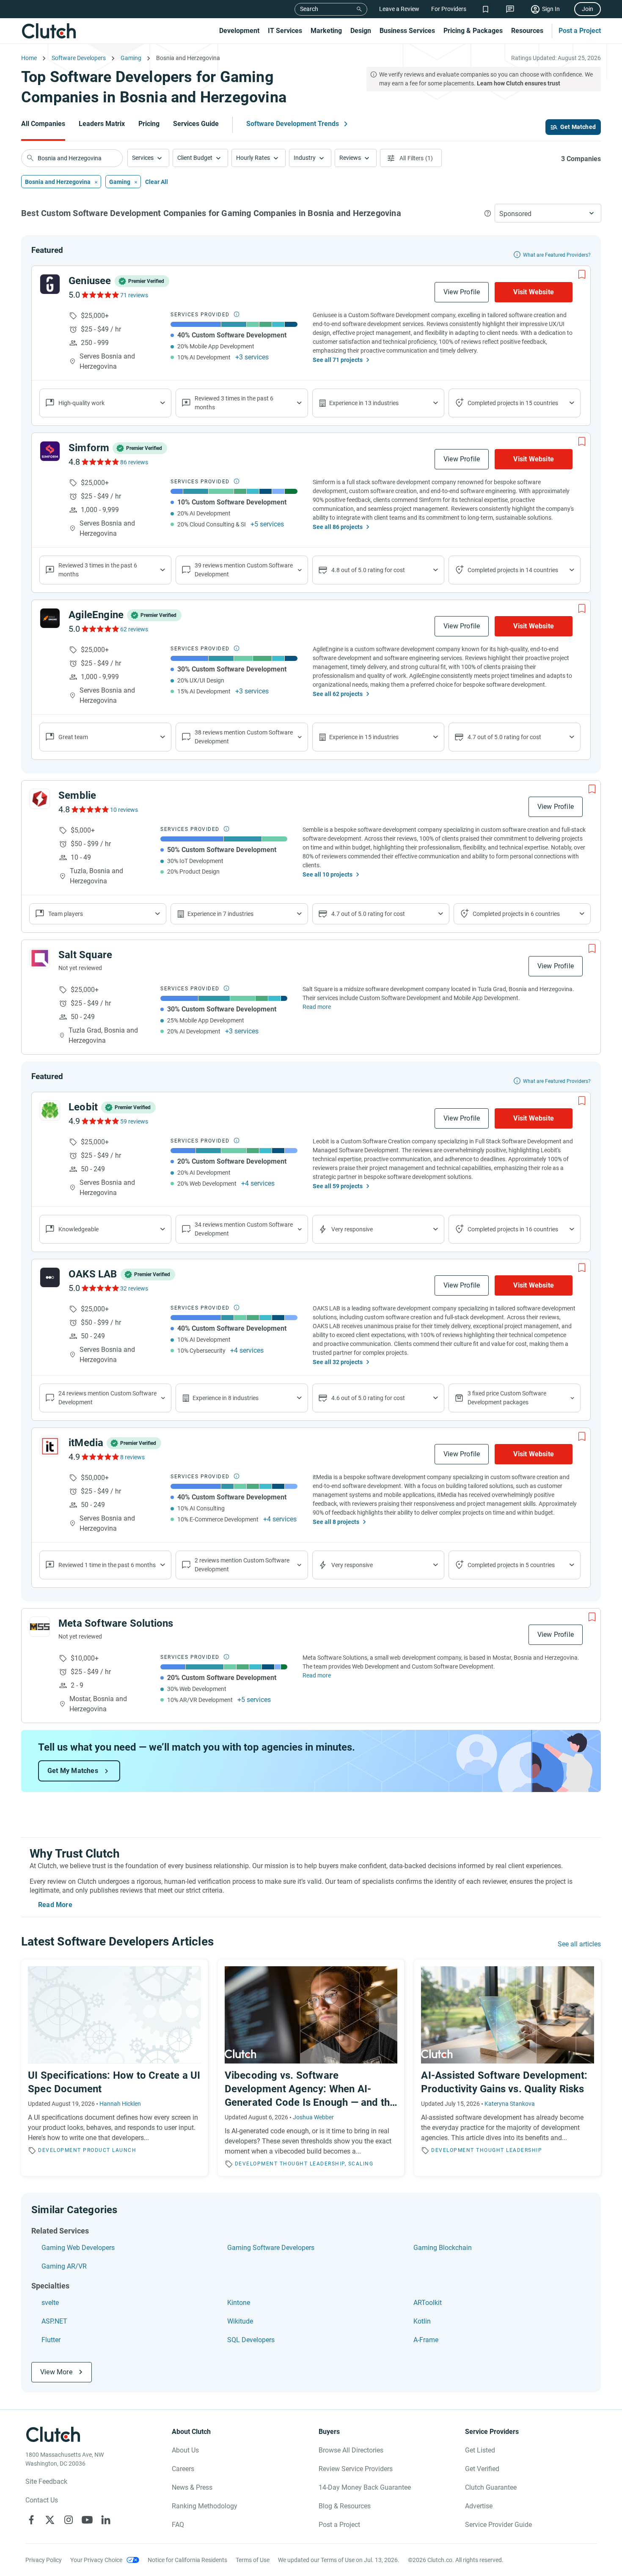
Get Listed (480, 2450)
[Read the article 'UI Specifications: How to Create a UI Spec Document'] (114, 2068)
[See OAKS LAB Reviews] (100, 1288)
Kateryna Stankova (510, 2104)
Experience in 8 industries (226, 1398)
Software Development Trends (293, 124)
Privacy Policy (44, 2560)
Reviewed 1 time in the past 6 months (107, 1565)
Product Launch (110, 2150)
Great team (73, 737)
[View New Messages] (510, 9)
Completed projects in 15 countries (513, 403)
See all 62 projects (338, 694)
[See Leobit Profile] (50, 1110)
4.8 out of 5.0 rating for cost (368, 570)
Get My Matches (73, 1771)
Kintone (239, 2303)
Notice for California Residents (187, 2560)
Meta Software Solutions (116, 1623)
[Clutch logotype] (49, 31)
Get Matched (578, 127)
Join (588, 9)
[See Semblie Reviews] (89, 809)
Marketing (326, 31)
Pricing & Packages (473, 31)
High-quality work (81, 403)
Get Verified (482, 2469)
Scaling (361, 2164)
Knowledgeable (78, 1229)
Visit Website (534, 292)
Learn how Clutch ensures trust (519, 83)
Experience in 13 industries (364, 403)
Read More (55, 1905)
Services (143, 158)
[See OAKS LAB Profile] (50, 1277)
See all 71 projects (338, 360)
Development (239, 31)
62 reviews (134, 629)
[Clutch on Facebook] (31, 2520)
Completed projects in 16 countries (513, 1229)
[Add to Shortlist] (582, 274)
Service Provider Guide (498, 2525)
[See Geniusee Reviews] (100, 295)
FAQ (178, 2525)
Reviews (350, 158)
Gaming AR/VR (64, 2266)
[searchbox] (72, 158)
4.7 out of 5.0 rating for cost (504, 737)
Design (361, 31)
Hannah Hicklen (120, 2104)
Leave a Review (399, 9)
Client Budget (195, 158)
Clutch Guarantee (491, 2487)
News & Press (192, 2487)
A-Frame (426, 2340)
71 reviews (134, 295)
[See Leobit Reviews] (100, 1121)
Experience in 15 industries (364, 737)
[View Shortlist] (486, 9)
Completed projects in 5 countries (511, 1565)
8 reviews (132, 1457)
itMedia (86, 1443)
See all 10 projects (328, 874)
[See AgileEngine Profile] (50, 618)
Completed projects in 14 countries (513, 570)
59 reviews (134, 1121)
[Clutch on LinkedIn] (106, 2520)
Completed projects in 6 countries (516, 914)
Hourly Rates (253, 158)
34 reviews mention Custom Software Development (244, 1229)
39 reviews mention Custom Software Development (244, 570)
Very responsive (352, 1229)
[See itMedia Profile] (50, 1446)
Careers (183, 2469)
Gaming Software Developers (271, 2248)
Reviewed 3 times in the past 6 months (234, 403)
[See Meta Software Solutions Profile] (40, 1627)
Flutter (51, 2340)
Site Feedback (46, 2481)
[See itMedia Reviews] (100, 1457)
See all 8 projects (336, 1522)
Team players (66, 914)
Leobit (83, 1107)
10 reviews (124, 810)
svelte (50, 2303)
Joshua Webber (313, 2117)
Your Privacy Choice (96, 2560)
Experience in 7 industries (220, 914)
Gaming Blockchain (443, 2248)
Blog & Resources (345, 2506)
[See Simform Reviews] (100, 462)
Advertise (479, 2506)
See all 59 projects (338, 1186)
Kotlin (422, 2321)
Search (309, 9)
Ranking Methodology (205, 2506)
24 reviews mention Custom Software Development (107, 1398)
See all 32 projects (338, 1362)
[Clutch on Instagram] (69, 2520)
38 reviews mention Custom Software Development (244, 737)
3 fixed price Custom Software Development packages (507, 1398)
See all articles (579, 1944)
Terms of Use (253, 2560)
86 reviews (134, 462)
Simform (89, 448)
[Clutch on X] (50, 2520)
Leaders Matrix (102, 124)
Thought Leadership (312, 2164)
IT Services (285, 31)
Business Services (407, 31)
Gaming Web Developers (78, 2248)
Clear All (157, 182)
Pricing (149, 124)
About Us (185, 2450)
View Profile (462, 292)
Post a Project (580, 31)
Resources (527, 31)
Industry (305, 158)
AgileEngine (96, 615)
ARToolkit (428, 2303)
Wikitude (240, 2321)
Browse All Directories (351, 2450)
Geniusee (90, 281)
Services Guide (196, 124)
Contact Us (42, 2500)
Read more (317, 1007)
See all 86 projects (338, 527)
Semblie (77, 795)
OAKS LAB (93, 1274)
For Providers (449, 9)
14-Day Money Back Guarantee (365, 2487)
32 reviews (134, 1288)
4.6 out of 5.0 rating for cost (368, 1398)
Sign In (551, 9)
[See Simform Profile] (50, 451)
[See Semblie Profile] (40, 799)
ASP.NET (54, 2321)
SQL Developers (251, 2340)
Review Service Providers (356, 2469)
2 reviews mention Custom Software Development (242, 1565)
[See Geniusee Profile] (50, 284)
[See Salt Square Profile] (40, 958)
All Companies (43, 124)
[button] (148, 158)
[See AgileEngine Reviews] (100, 629)
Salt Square (85, 955)
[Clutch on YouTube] (87, 2520)
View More (56, 2372)
